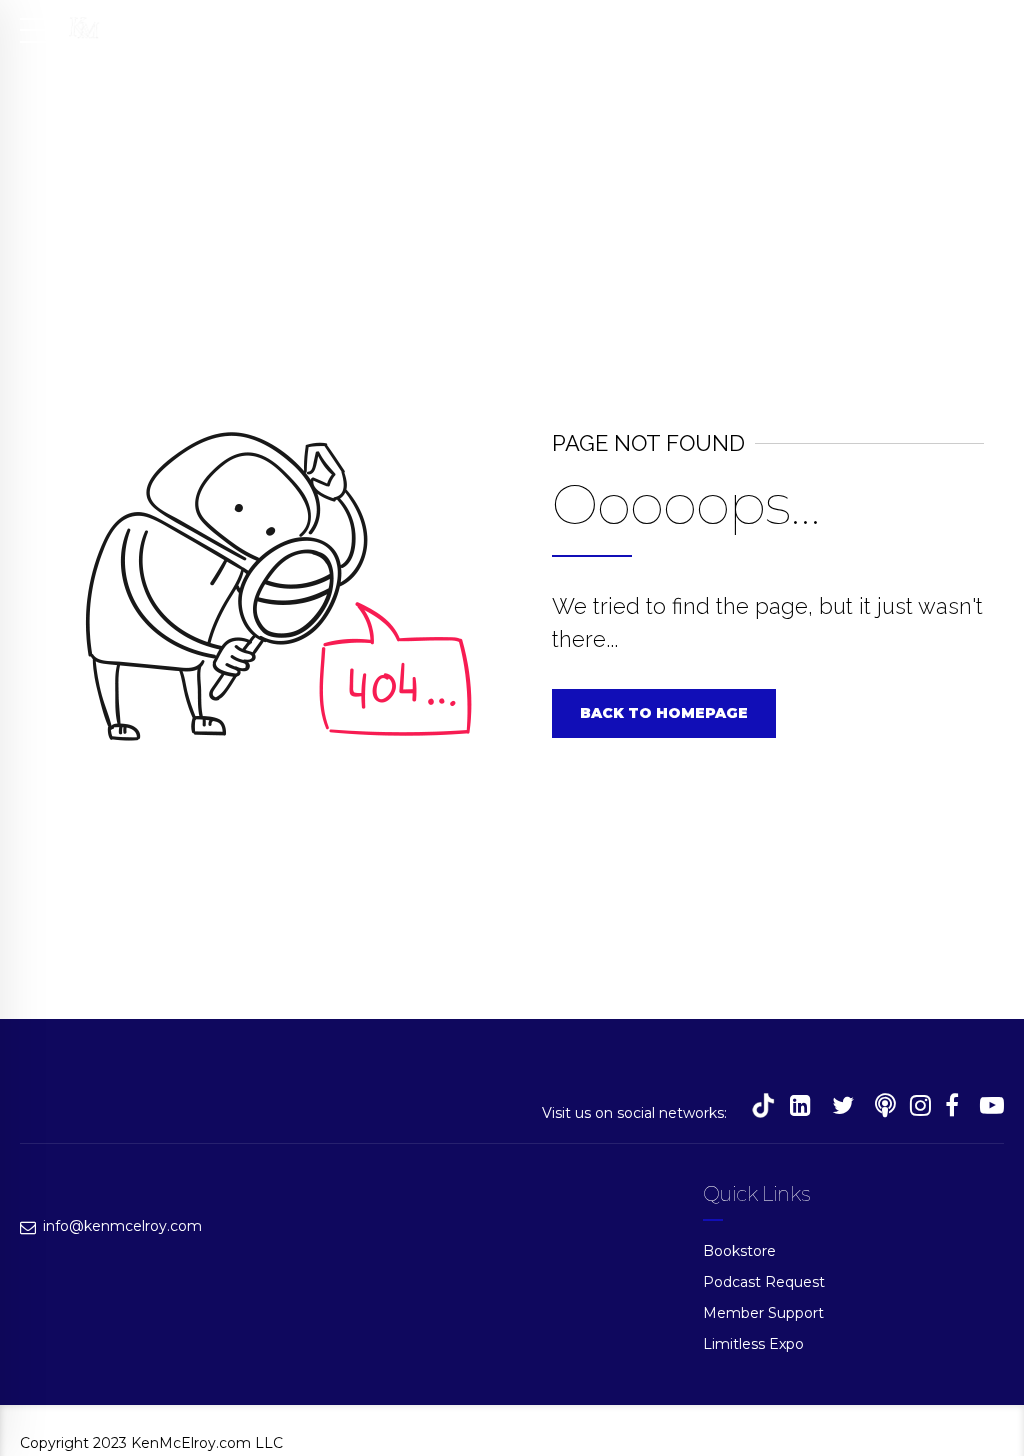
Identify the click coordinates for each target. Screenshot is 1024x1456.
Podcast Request (764, 1282)
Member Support (763, 1313)
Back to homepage (664, 713)
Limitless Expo (753, 1344)
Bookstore (739, 1251)
